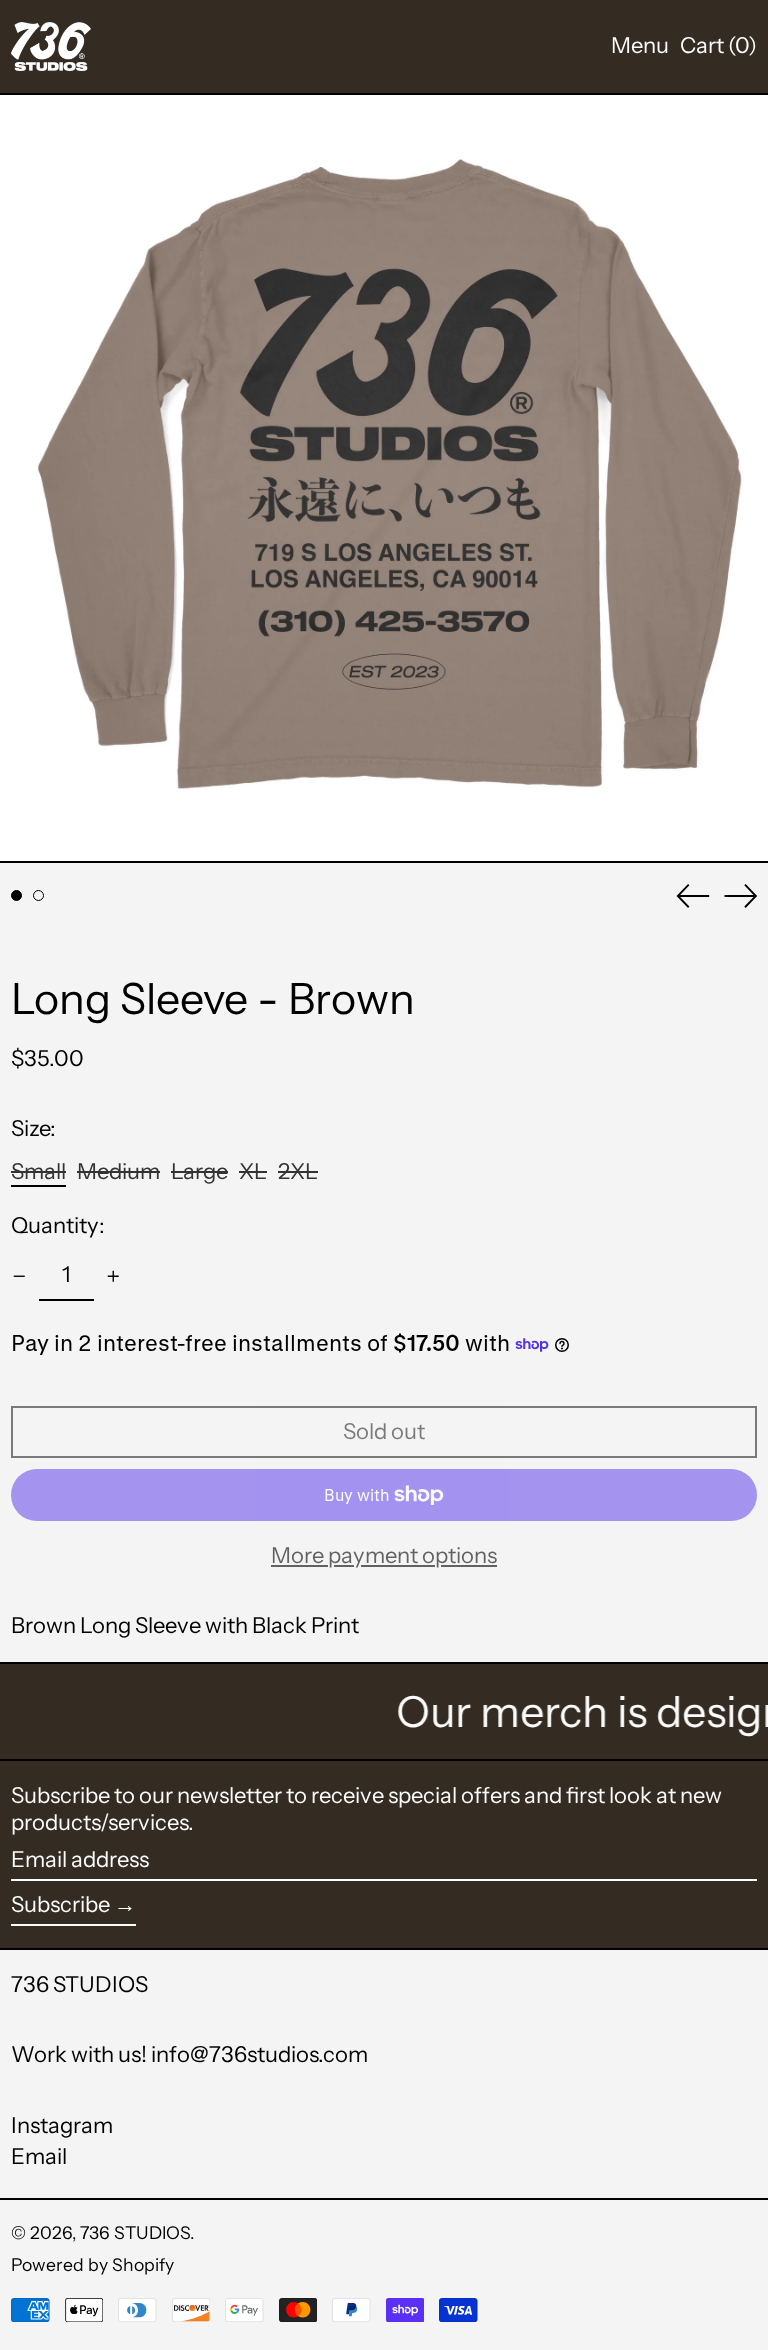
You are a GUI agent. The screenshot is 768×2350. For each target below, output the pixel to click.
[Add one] (113, 1276)
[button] (718, 46)
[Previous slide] (693, 896)
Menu (640, 45)
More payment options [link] (384, 1556)
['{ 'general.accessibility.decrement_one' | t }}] (19, 1276)
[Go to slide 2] (38, 895)
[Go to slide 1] (16, 895)
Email (39, 2157)
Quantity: (58, 1226)
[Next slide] (741, 896)
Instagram (62, 2126)
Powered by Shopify (92, 2264)
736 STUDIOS (79, 1984)
